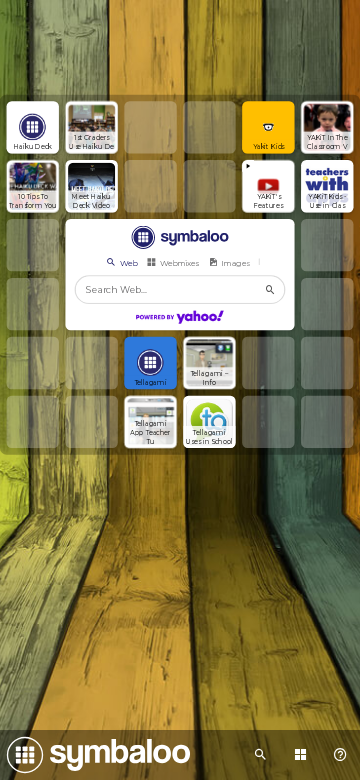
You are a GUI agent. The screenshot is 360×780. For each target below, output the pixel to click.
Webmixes (179, 262)
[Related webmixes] (260, 755)
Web (128, 262)
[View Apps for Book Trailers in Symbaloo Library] (300, 755)
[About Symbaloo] (340, 755)
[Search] (271, 289)
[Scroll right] (268, 262)
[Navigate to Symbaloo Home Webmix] (95, 755)
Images (234, 262)
